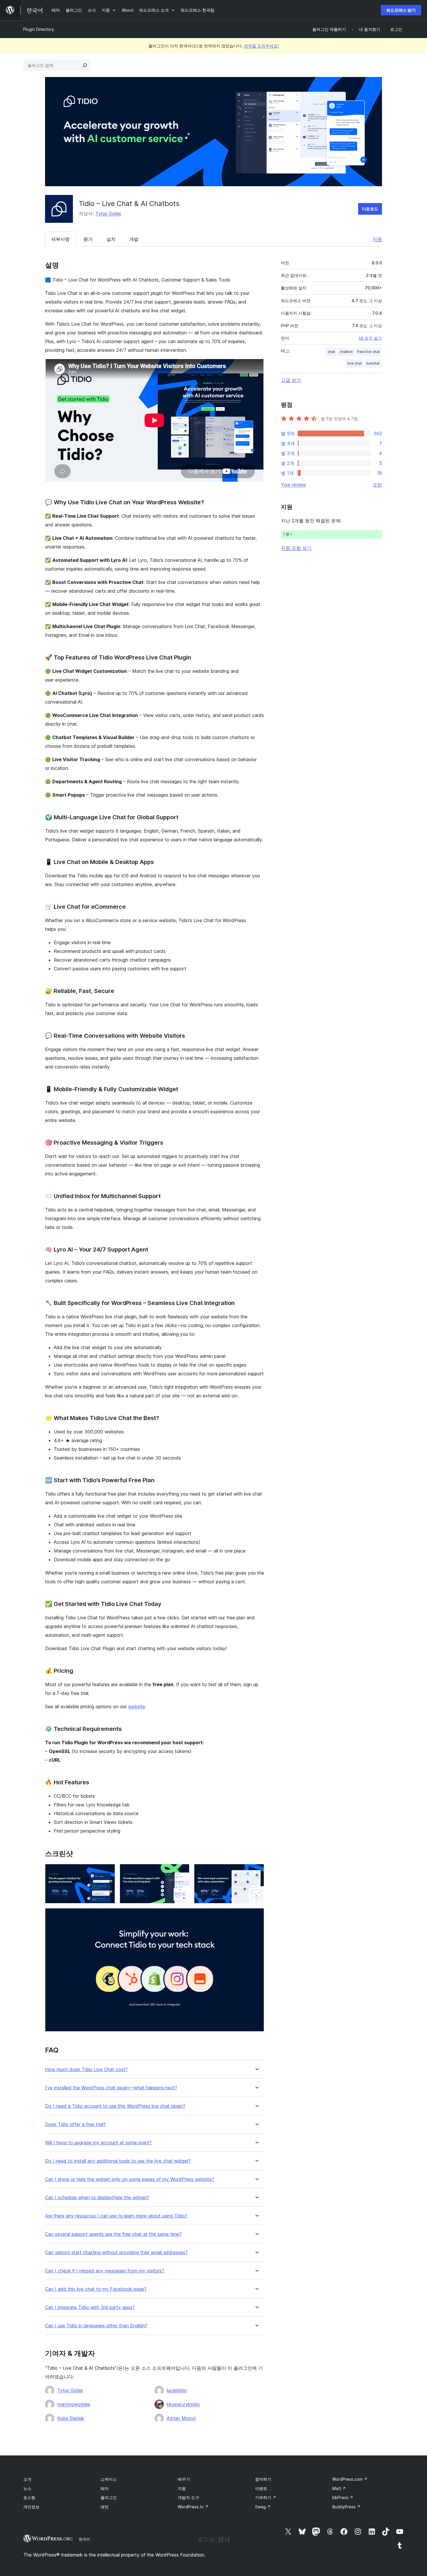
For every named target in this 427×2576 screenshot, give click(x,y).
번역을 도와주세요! (261, 46)
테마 (105, 2488)
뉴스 (27, 2488)
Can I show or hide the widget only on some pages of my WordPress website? (130, 2179)
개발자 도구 (189, 2497)
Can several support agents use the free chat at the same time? (113, 2234)
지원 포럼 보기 (296, 548)
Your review (293, 485)
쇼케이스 (109, 2479)
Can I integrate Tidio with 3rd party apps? (90, 2307)
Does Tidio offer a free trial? (75, 2124)
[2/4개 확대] (182, 1872)
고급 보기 (291, 380)
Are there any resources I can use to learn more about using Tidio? (116, 2216)
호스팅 (29, 2497)
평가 (88, 239)
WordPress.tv (193, 2507)
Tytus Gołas (108, 214)
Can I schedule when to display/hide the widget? (97, 2198)
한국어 (84, 2539)
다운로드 (370, 209)
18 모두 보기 (370, 338)
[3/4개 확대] (256, 1872)
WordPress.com (350, 2479)
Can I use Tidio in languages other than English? (96, 2326)
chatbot (346, 352)
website (137, 1706)
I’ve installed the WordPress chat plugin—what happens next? (111, 2088)
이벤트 (261, 2488)
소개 (27, 2479)
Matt (339, 2488)
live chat (355, 363)
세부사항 (60, 239)
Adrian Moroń (181, 2418)
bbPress (343, 2497)
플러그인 (109, 2497)
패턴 (105, 2507)
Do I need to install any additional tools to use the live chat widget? (118, 2161)
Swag (263, 2507)
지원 (377, 239)
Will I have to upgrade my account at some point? (98, 2143)
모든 (377, 485)
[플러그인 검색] (85, 65)
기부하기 (266, 2497)
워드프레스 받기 (401, 10)
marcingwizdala (74, 2404)
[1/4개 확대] (107, 1872)
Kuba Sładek (71, 2418)
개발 (134, 239)
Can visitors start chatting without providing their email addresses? (116, 2253)
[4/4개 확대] (256, 1916)
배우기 (184, 2479)
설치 (111, 239)
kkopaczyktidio (183, 2404)
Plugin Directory (39, 29)
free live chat (368, 352)
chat (331, 352)
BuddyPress (346, 2507)
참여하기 (263, 2479)
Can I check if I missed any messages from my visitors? (105, 2271)
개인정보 (31, 2507)
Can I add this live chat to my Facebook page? (96, 2289)
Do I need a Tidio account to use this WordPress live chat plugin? (115, 2106)
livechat (373, 363)
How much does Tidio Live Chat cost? (86, 2069)
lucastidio (177, 2390)
